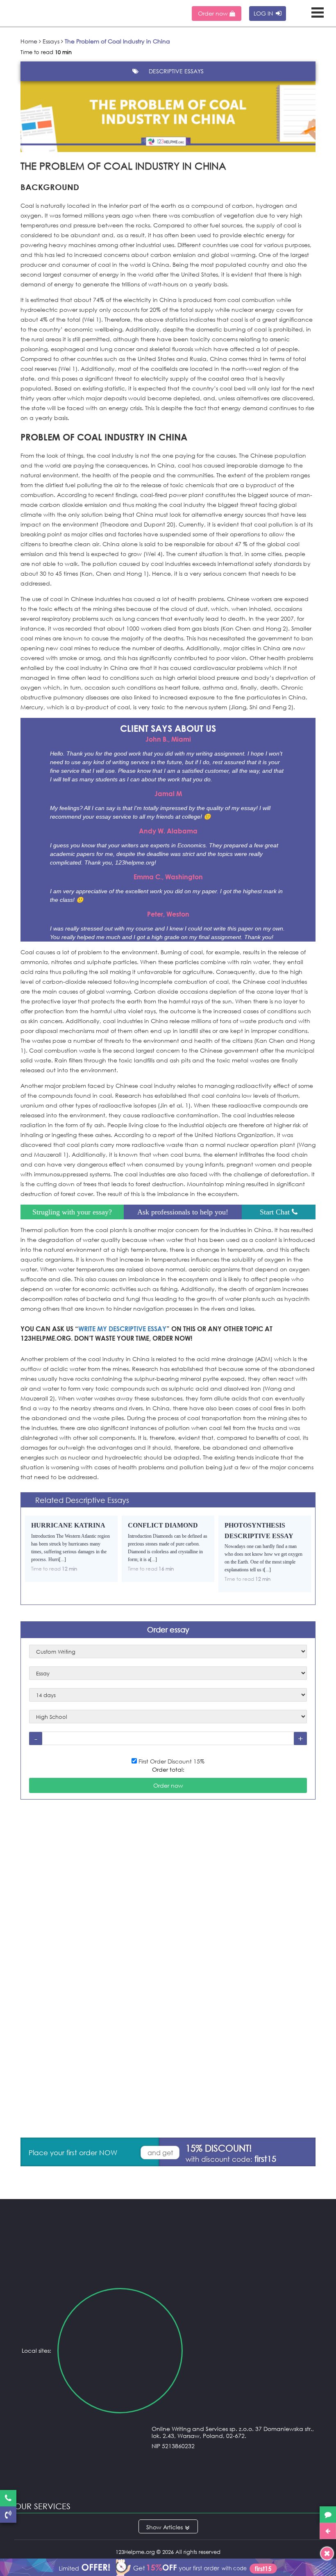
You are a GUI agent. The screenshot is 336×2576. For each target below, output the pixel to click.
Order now (214, 13)
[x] (168, 2566)
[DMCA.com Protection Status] (168, 2480)
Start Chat (276, 1212)
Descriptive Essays (176, 71)
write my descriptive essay (122, 1329)
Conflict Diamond (163, 1525)
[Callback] (8, 2515)
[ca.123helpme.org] (252, 2351)
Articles (173, 2527)
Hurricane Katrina (68, 1525)
